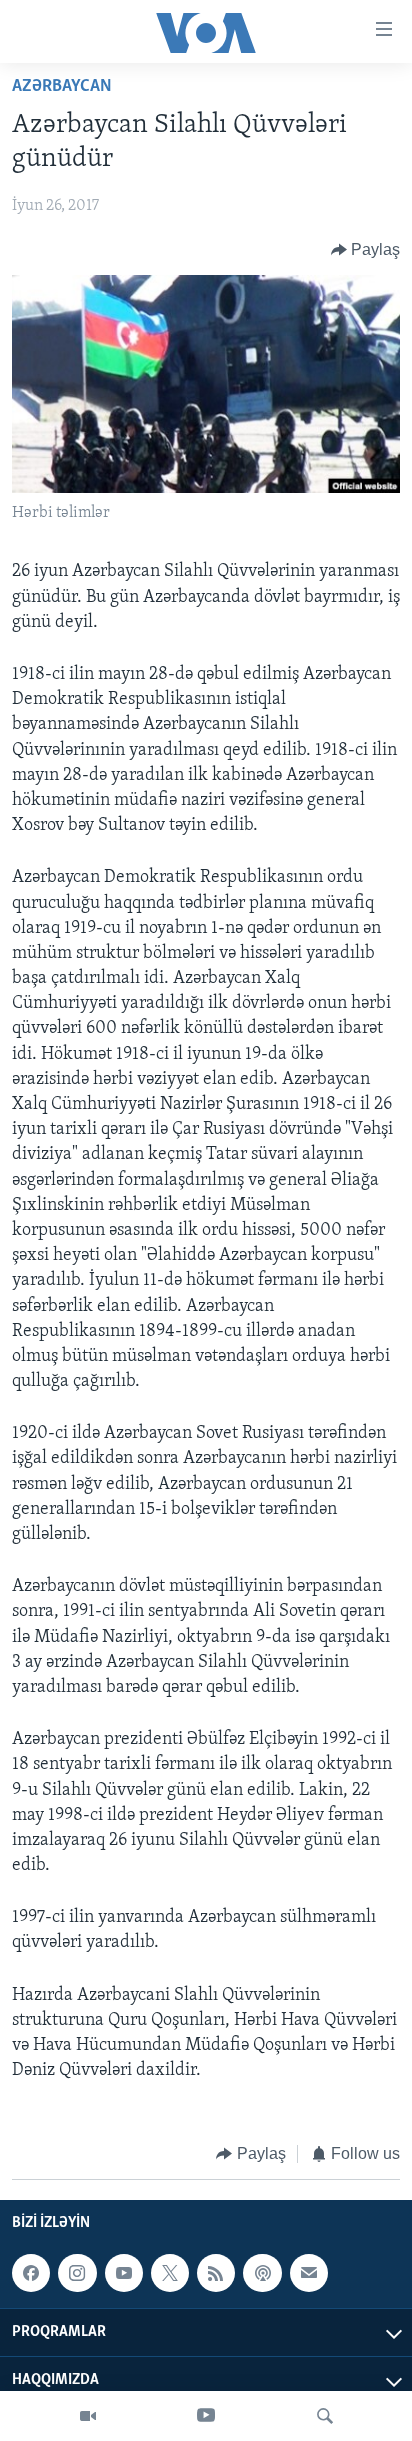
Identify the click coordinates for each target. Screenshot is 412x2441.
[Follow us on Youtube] (124, 2273)
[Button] (366, 250)
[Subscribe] (309, 2273)
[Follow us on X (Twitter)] (170, 2273)
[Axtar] (325, 2416)
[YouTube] (206, 2416)
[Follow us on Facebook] (31, 2273)
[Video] (88, 2416)
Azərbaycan (62, 87)
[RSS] (216, 2273)
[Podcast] (262, 2273)
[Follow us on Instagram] (77, 2273)
